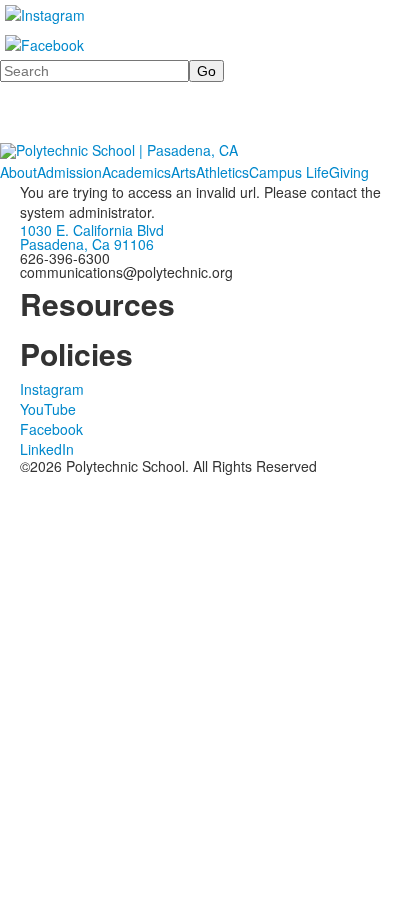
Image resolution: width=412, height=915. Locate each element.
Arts (183, 172)
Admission (69, 172)
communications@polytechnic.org (126, 272)
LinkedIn (47, 449)
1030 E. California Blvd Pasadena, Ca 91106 (92, 237)
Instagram (52, 389)
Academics (136, 172)
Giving (349, 172)
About (18, 172)
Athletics (222, 172)
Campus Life (289, 172)
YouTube (48, 409)
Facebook (51, 429)
